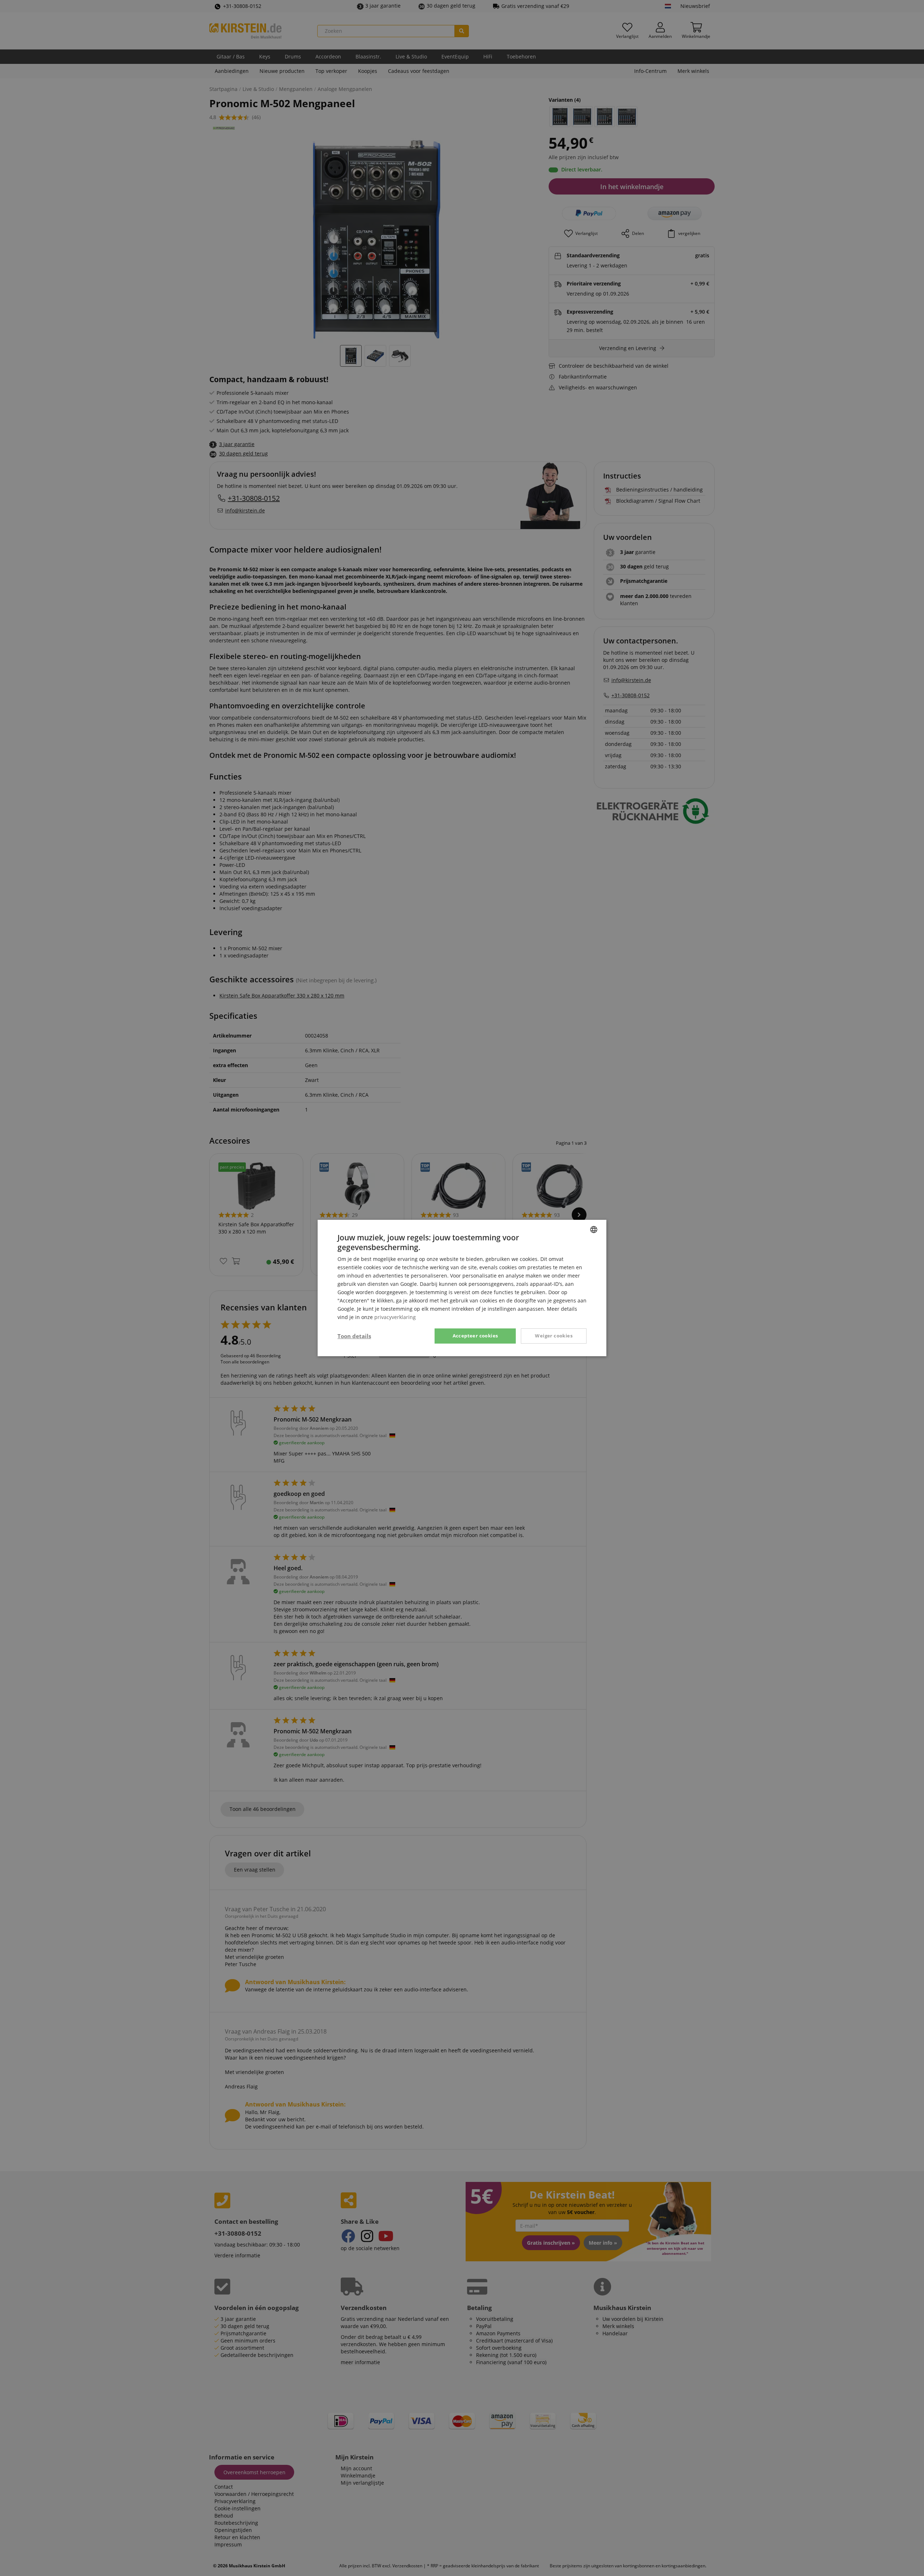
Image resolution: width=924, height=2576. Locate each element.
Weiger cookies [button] (554, 1336)
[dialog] (462, 1288)
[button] (354, 1336)
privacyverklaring (395, 1317)
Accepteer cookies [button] (475, 1336)
